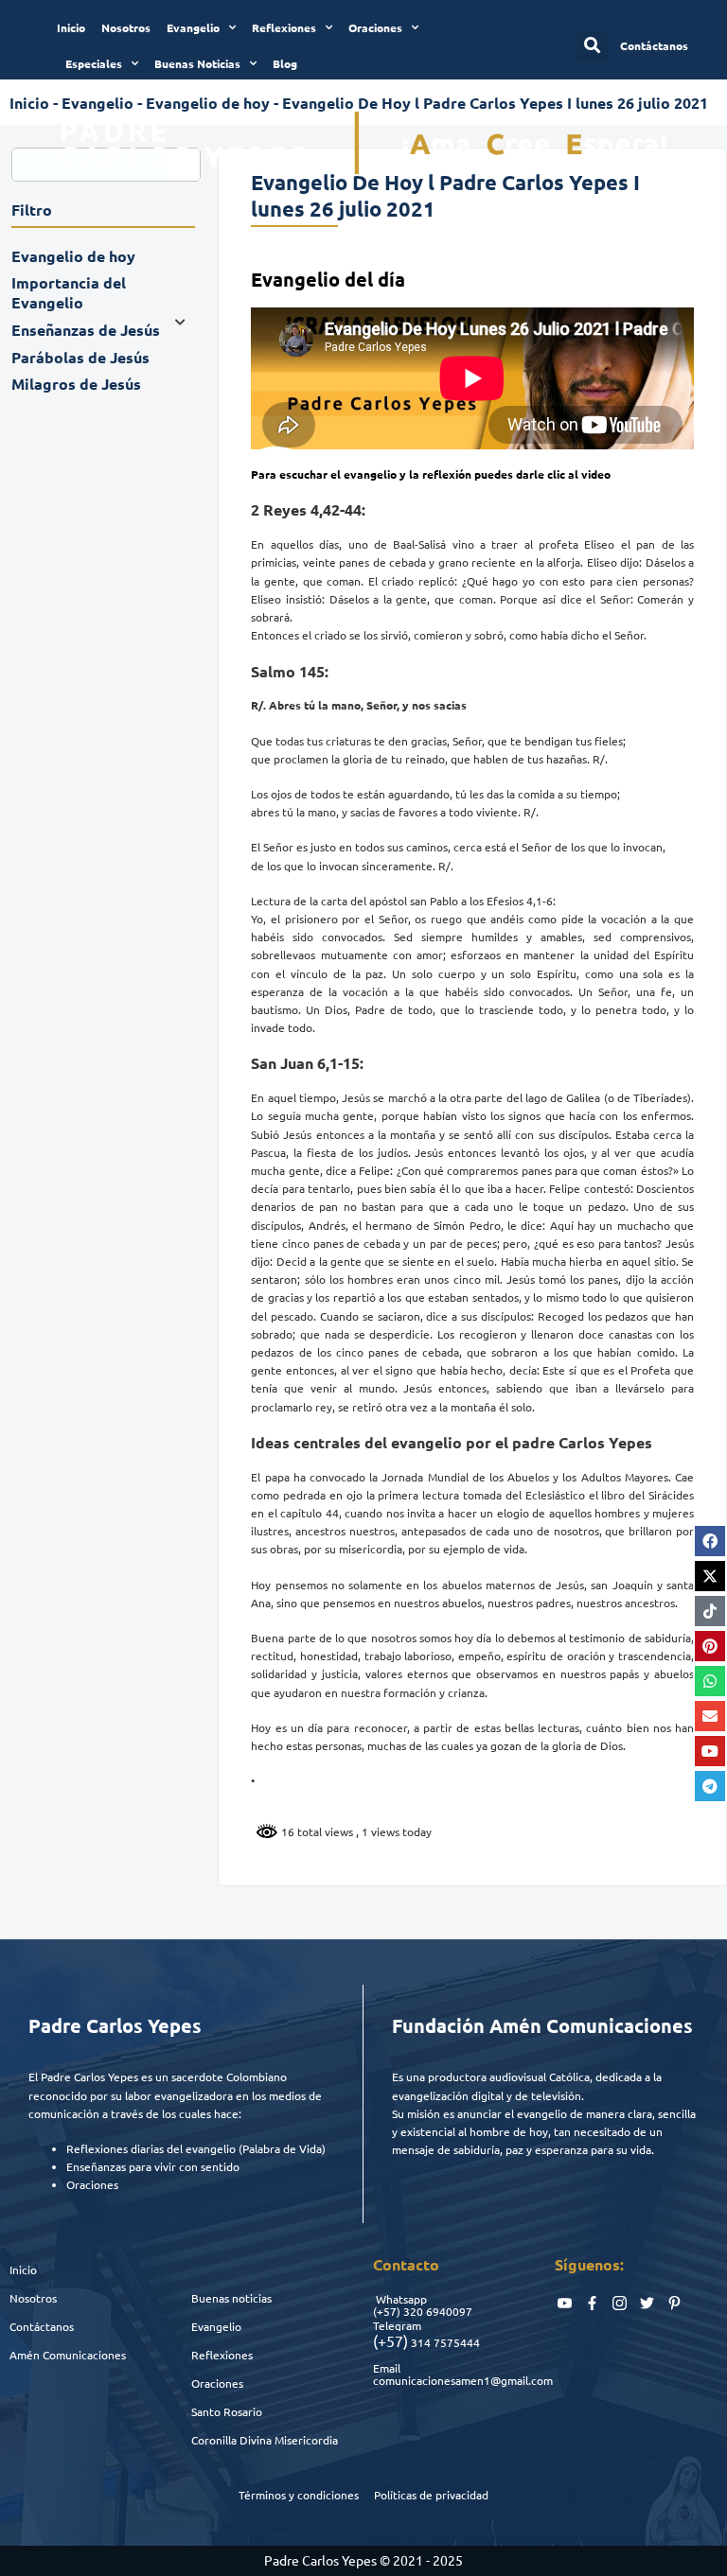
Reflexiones (284, 27)
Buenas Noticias (197, 63)
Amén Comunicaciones (68, 2355)
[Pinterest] (710, 1646)
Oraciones (375, 27)
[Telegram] (710, 1786)
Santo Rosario (227, 2411)
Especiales (94, 63)
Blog (285, 63)
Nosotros (126, 27)
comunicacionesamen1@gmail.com (463, 2380)
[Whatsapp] (710, 1681)
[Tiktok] (710, 1611)
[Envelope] (710, 1716)
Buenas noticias (231, 2298)
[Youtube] (710, 1751)
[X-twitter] (710, 1576)
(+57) (387, 2311)
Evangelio (193, 27)
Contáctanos (42, 2326)
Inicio (71, 27)
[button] (592, 46)
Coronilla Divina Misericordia (265, 2440)
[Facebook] (710, 1541)
